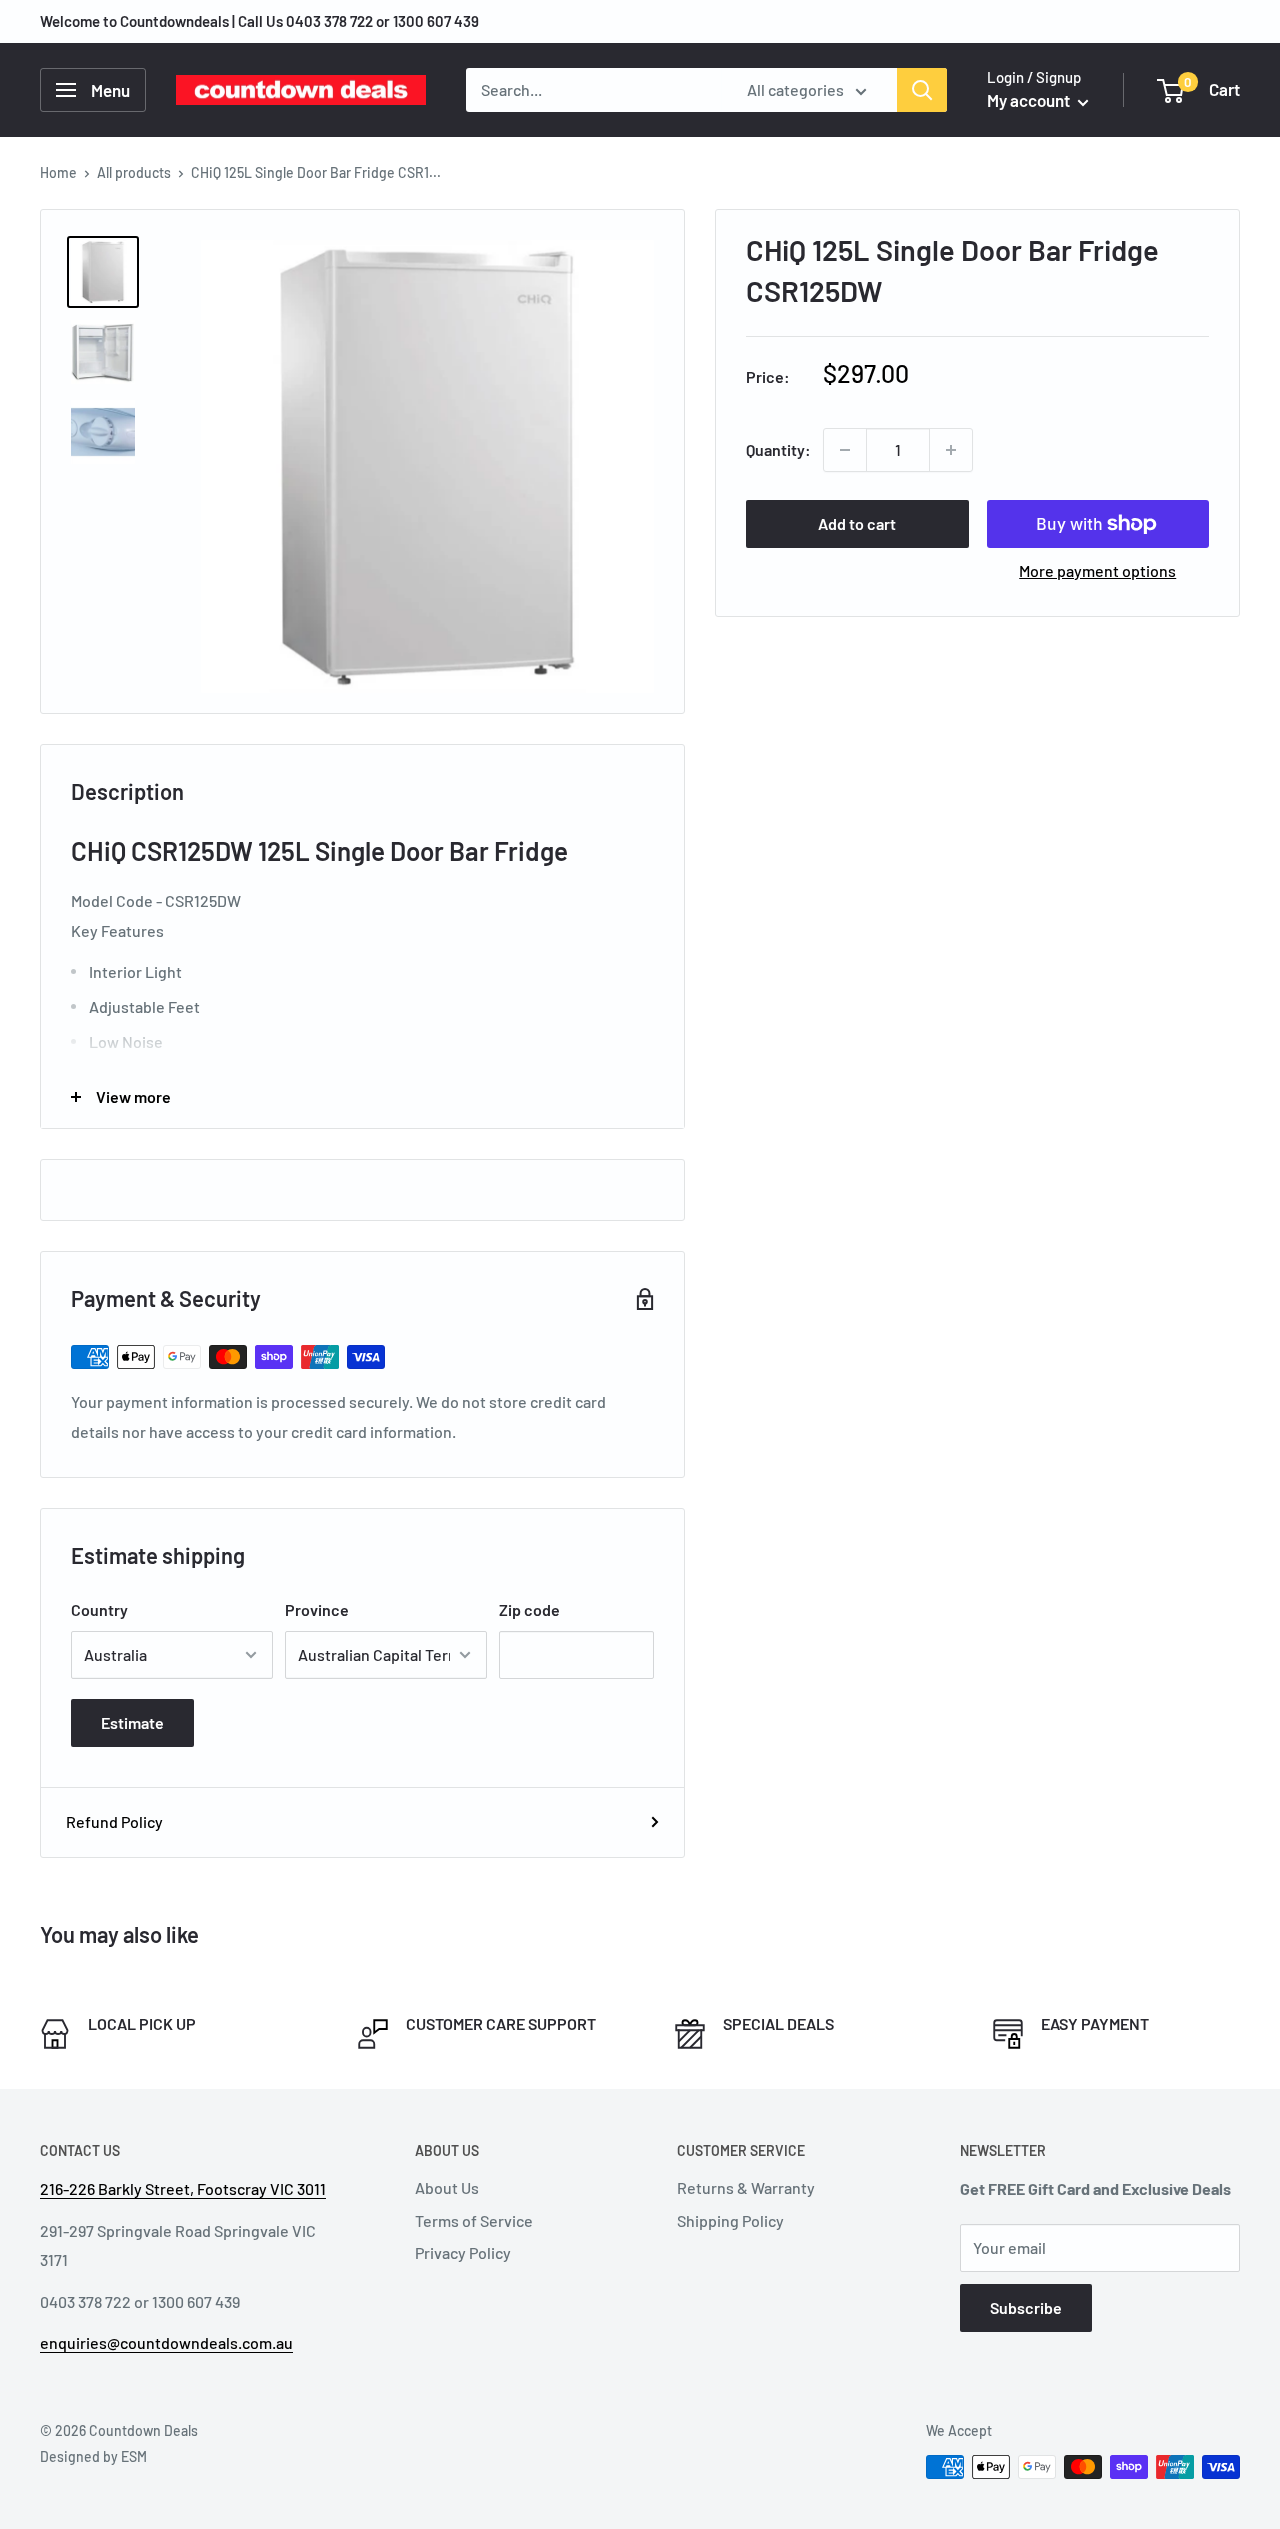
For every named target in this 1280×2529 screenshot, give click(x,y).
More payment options (1097, 570)
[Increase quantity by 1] (951, 450)
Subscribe (1026, 2307)
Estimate (132, 1722)
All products (134, 172)
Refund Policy (114, 1821)
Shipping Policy (730, 2220)
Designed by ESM (93, 2456)
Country (99, 1609)
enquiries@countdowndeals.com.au (166, 2342)
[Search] (922, 90)
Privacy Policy (463, 2252)
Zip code (529, 1609)
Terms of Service (474, 2220)
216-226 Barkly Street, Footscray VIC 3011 (183, 2188)
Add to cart (857, 523)
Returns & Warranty (746, 2187)
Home (58, 172)
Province (317, 1609)
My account (1030, 100)
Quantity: (778, 449)
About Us (447, 2187)
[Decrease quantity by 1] (845, 450)
